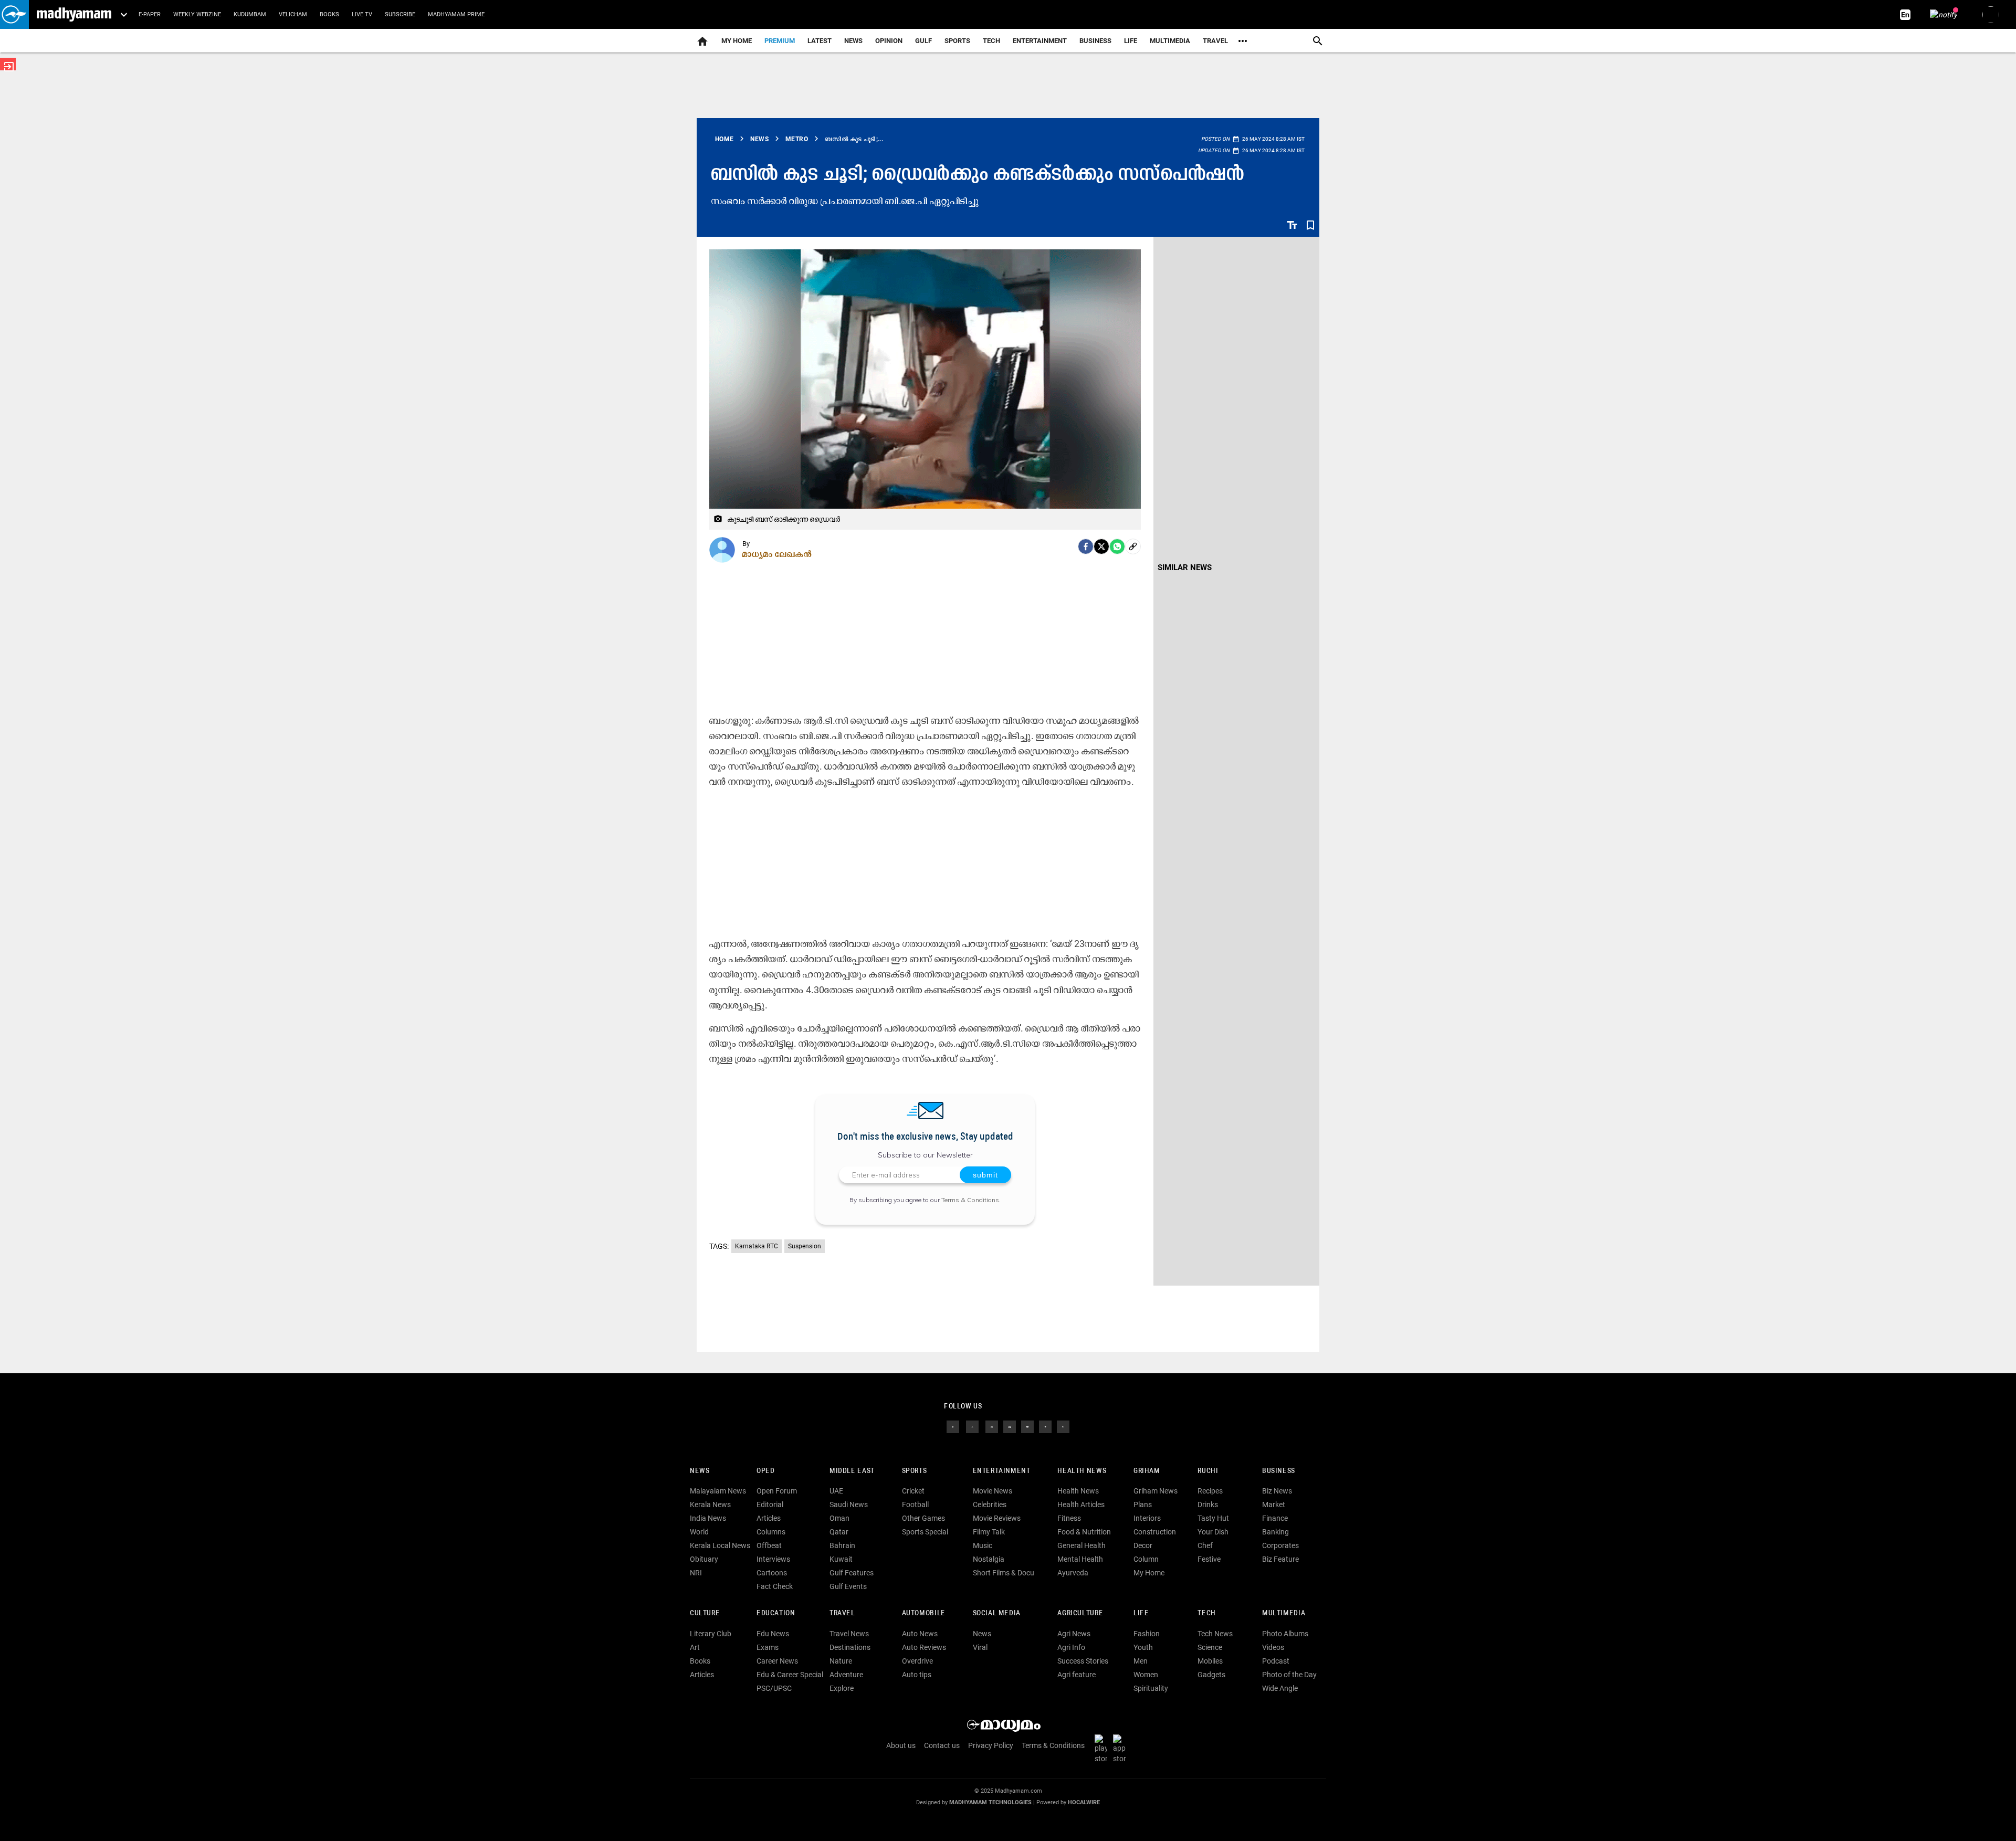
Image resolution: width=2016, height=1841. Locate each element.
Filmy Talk (989, 1532)
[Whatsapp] (1117, 546)
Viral (980, 1647)
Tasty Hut (1213, 1518)
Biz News (1277, 1491)
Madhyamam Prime (456, 14)
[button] (14, 14)
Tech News (1215, 1634)
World (699, 1532)
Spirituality (1151, 1688)
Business (1095, 41)
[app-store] (1121, 1748)
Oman (839, 1518)
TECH (991, 41)
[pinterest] (1063, 1426)
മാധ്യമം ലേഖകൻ (777, 554)
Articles (769, 1518)
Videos (1273, 1647)
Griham (1147, 1471)
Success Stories (1083, 1661)
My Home (737, 41)
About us (901, 1745)
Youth (1143, 1647)
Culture (705, 1613)
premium (780, 41)
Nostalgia (989, 1559)
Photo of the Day (1289, 1675)
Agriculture (1080, 1613)
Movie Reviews (997, 1518)
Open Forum (777, 1491)
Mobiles (1210, 1661)
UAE (836, 1491)
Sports (957, 41)
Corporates (1280, 1545)
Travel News (849, 1634)
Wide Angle (1280, 1688)
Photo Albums (1285, 1634)
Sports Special (925, 1532)
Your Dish (1213, 1532)
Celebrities (990, 1505)
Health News (1082, 1471)
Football (915, 1505)
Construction (1155, 1532)
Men (1141, 1661)
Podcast (1276, 1661)
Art (695, 1647)
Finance (1275, 1518)
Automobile (924, 1613)
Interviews (773, 1559)
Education (776, 1613)
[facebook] (1086, 546)
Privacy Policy (991, 1745)
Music (983, 1545)
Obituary (704, 1559)
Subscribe (400, 14)
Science (1210, 1647)
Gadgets (1211, 1675)
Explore (842, 1688)
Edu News (773, 1634)
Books (329, 14)
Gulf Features (852, 1573)
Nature (841, 1661)
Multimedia (1170, 41)
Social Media (997, 1613)
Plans (1143, 1505)
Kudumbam (250, 14)
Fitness (1069, 1518)
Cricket (913, 1491)
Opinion (889, 41)
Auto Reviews (924, 1647)
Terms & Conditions (970, 1200)
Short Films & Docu (1004, 1573)
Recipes (1210, 1491)
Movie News (993, 1491)
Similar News (1185, 567)
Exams (768, 1647)
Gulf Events (848, 1586)
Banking (1275, 1532)
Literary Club (711, 1634)
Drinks (1208, 1505)
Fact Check (775, 1586)
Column (1146, 1559)
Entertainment (1040, 41)
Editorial (770, 1505)
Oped (765, 1471)
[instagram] (992, 1426)
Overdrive (917, 1661)
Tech (1206, 1613)
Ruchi (1208, 1471)
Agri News (1074, 1634)
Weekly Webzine (197, 14)
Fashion (1147, 1634)
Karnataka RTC (757, 1246)
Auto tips (917, 1675)
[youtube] (1027, 1426)
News (853, 41)
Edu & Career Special (790, 1675)
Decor (1143, 1545)
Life (1131, 41)
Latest (820, 41)
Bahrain (842, 1545)
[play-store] (1103, 1748)
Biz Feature (1280, 1559)
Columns (771, 1532)
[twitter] (972, 1426)
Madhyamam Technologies (990, 1802)
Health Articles (1081, 1505)
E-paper (150, 14)
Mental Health (1080, 1559)
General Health (1081, 1545)
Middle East (852, 1471)
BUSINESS (1279, 1471)
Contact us (942, 1745)
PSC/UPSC (774, 1688)
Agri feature (1077, 1675)
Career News (777, 1661)
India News (708, 1518)
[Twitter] (1101, 546)
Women (1146, 1675)
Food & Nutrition (1084, 1532)
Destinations (850, 1647)
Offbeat (769, 1545)
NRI (696, 1573)
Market (1274, 1505)
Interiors (1147, 1518)
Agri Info (1071, 1647)
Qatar (839, 1532)
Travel (1215, 41)
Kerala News (710, 1505)
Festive (1209, 1559)
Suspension (805, 1246)
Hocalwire (1084, 1802)
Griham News (1156, 1491)
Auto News (920, 1634)
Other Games (923, 1518)
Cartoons (772, 1573)
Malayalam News (718, 1491)
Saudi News (849, 1505)
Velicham (293, 14)
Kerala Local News (720, 1545)
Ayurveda (1073, 1573)
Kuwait (841, 1559)
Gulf (923, 41)
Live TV (362, 14)
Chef (1205, 1545)
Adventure (846, 1675)
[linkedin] (1010, 1426)
